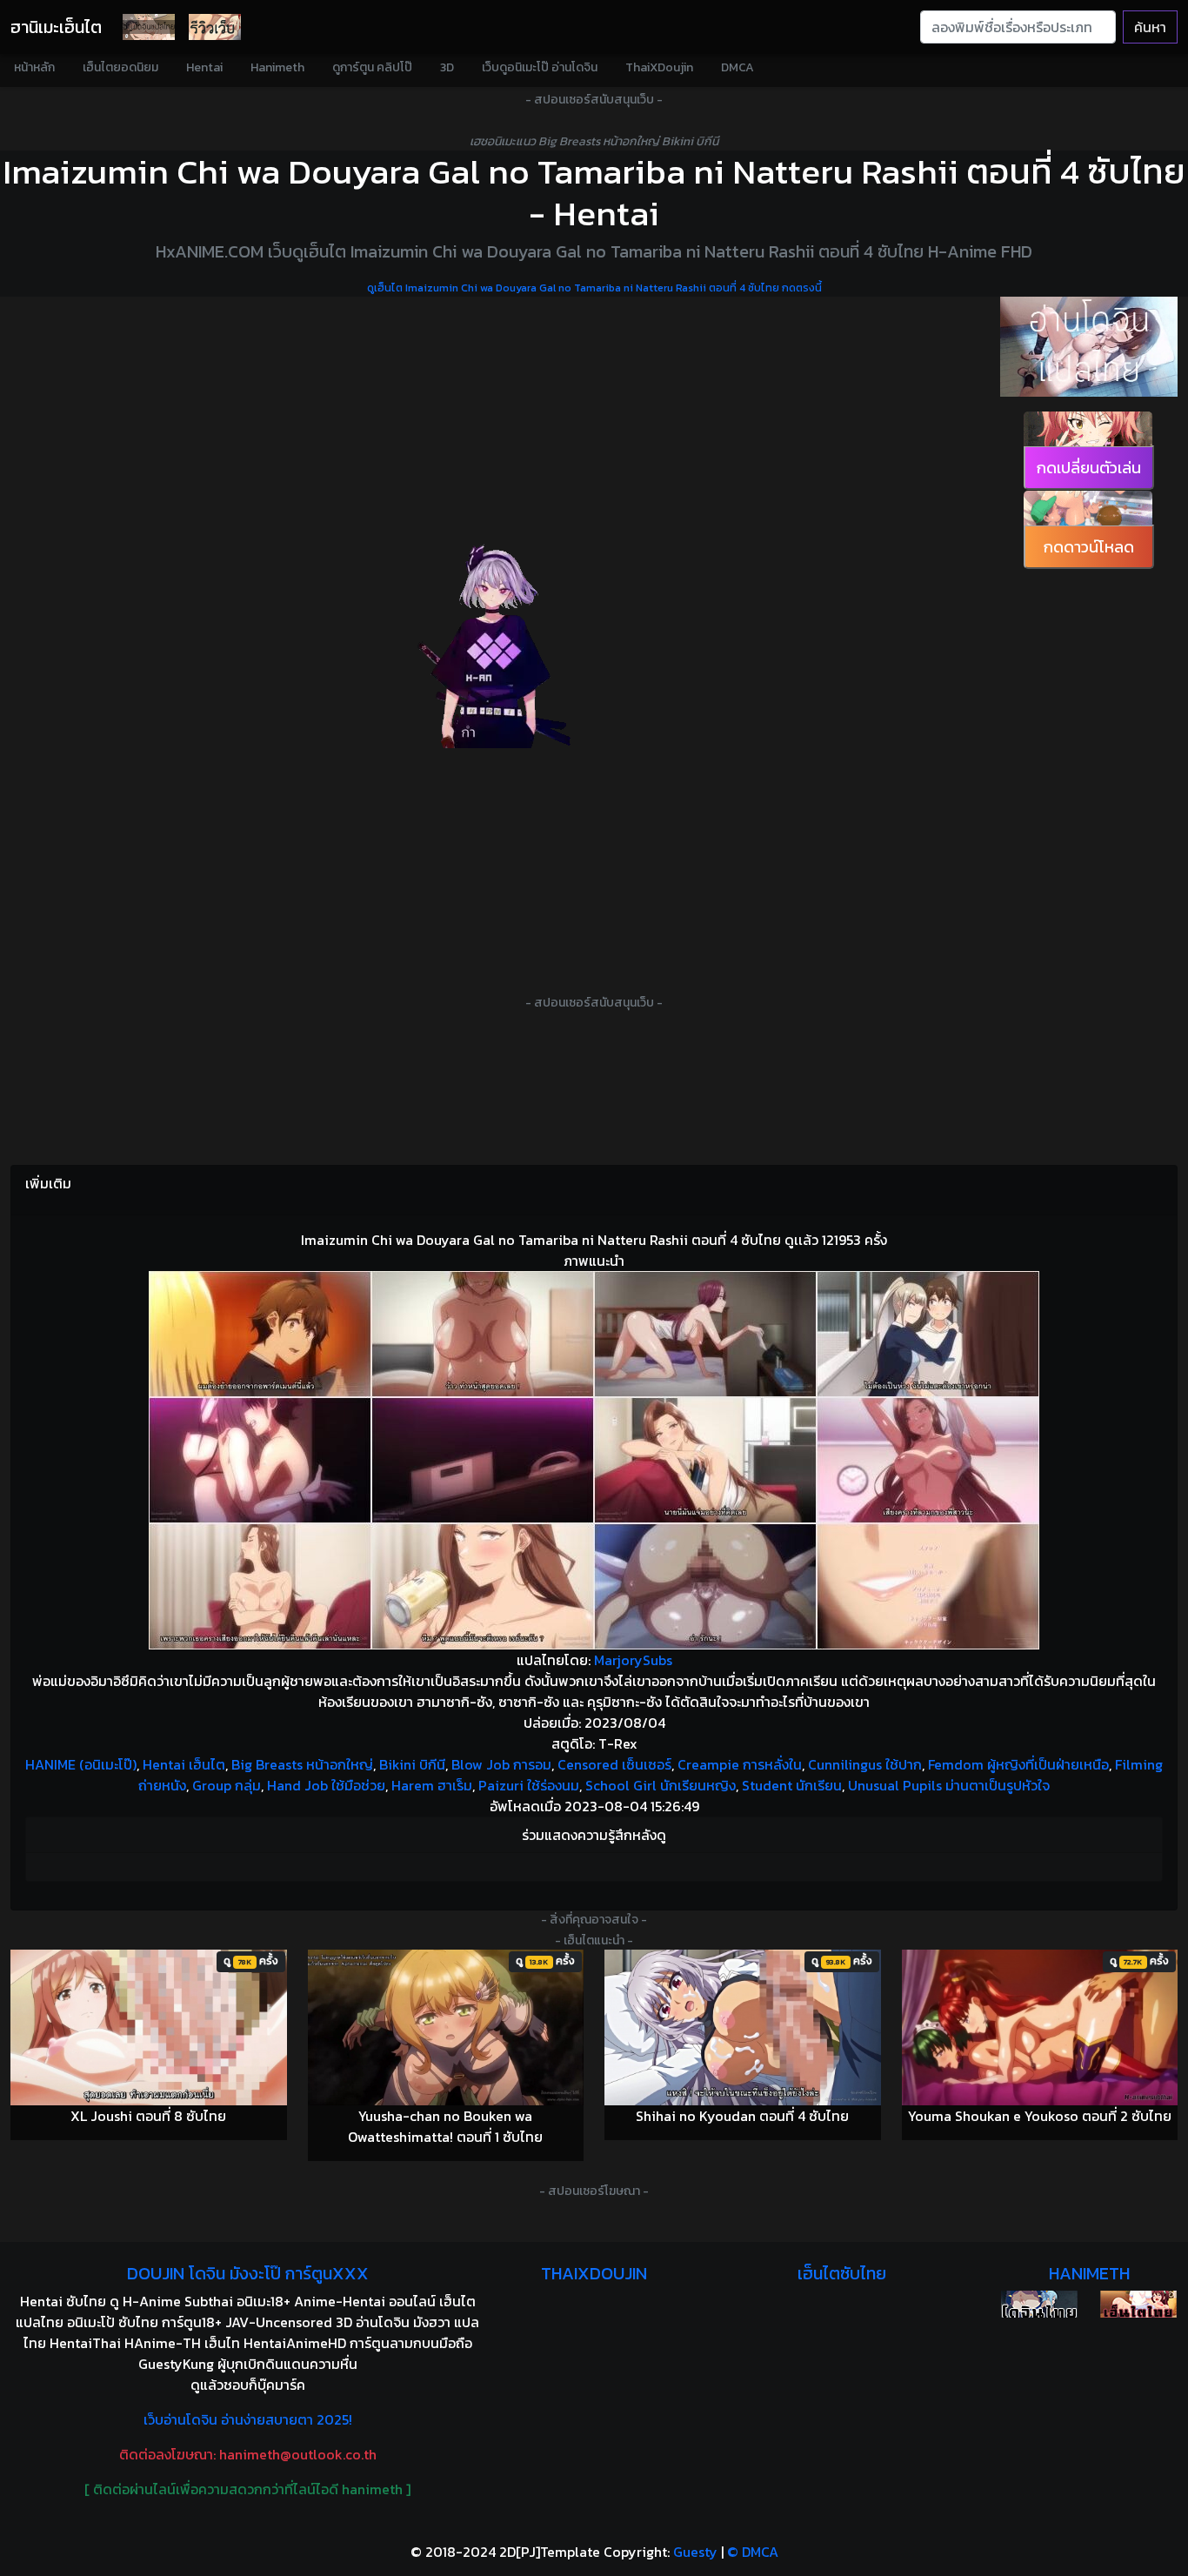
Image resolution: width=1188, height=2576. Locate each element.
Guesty (695, 2552)
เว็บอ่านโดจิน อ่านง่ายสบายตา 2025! (248, 2419)
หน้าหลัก (34, 67)
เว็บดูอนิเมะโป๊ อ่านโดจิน (540, 67)
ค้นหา (1150, 27)
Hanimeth (277, 67)
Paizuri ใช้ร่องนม (529, 1785)
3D (447, 67)
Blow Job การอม (501, 1764)
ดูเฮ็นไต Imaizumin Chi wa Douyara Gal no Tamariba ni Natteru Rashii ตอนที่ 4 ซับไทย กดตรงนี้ (594, 288)
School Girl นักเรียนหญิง (661, 1785)
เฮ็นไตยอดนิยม (120, 67)
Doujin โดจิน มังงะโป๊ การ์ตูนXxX (248, 2273)
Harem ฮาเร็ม (432, 1785)
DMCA (737, 67)
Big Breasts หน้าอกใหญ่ (302, 1764)
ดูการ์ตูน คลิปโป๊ (372, 67)
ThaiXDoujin (659, 67)
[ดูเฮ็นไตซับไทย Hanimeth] (1138, 2304)
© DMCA (753, 2552)
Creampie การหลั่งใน (740, 1764)
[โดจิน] (149, 27)
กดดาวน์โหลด (1089, 547)
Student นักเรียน (792, 1785)
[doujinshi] (215, 27)
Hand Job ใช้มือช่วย (326, 1785)
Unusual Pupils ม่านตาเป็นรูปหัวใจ (949, 1785)
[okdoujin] (1039, 2304)
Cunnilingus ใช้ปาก (865, 1764)
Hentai (204, 67)
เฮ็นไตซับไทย (842, 2273)
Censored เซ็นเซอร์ (614, 1764)
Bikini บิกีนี (412, 1764)
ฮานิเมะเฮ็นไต (56, 27)
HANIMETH (1089, 2273)
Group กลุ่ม (227, 1785)
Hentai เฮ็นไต (184, 1764)
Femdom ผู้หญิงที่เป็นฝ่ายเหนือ (1018, 1764)
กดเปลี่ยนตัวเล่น (1089, 468)
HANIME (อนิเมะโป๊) (81, 1764)
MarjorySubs (633, 1660)
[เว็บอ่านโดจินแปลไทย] (1089, 347)
